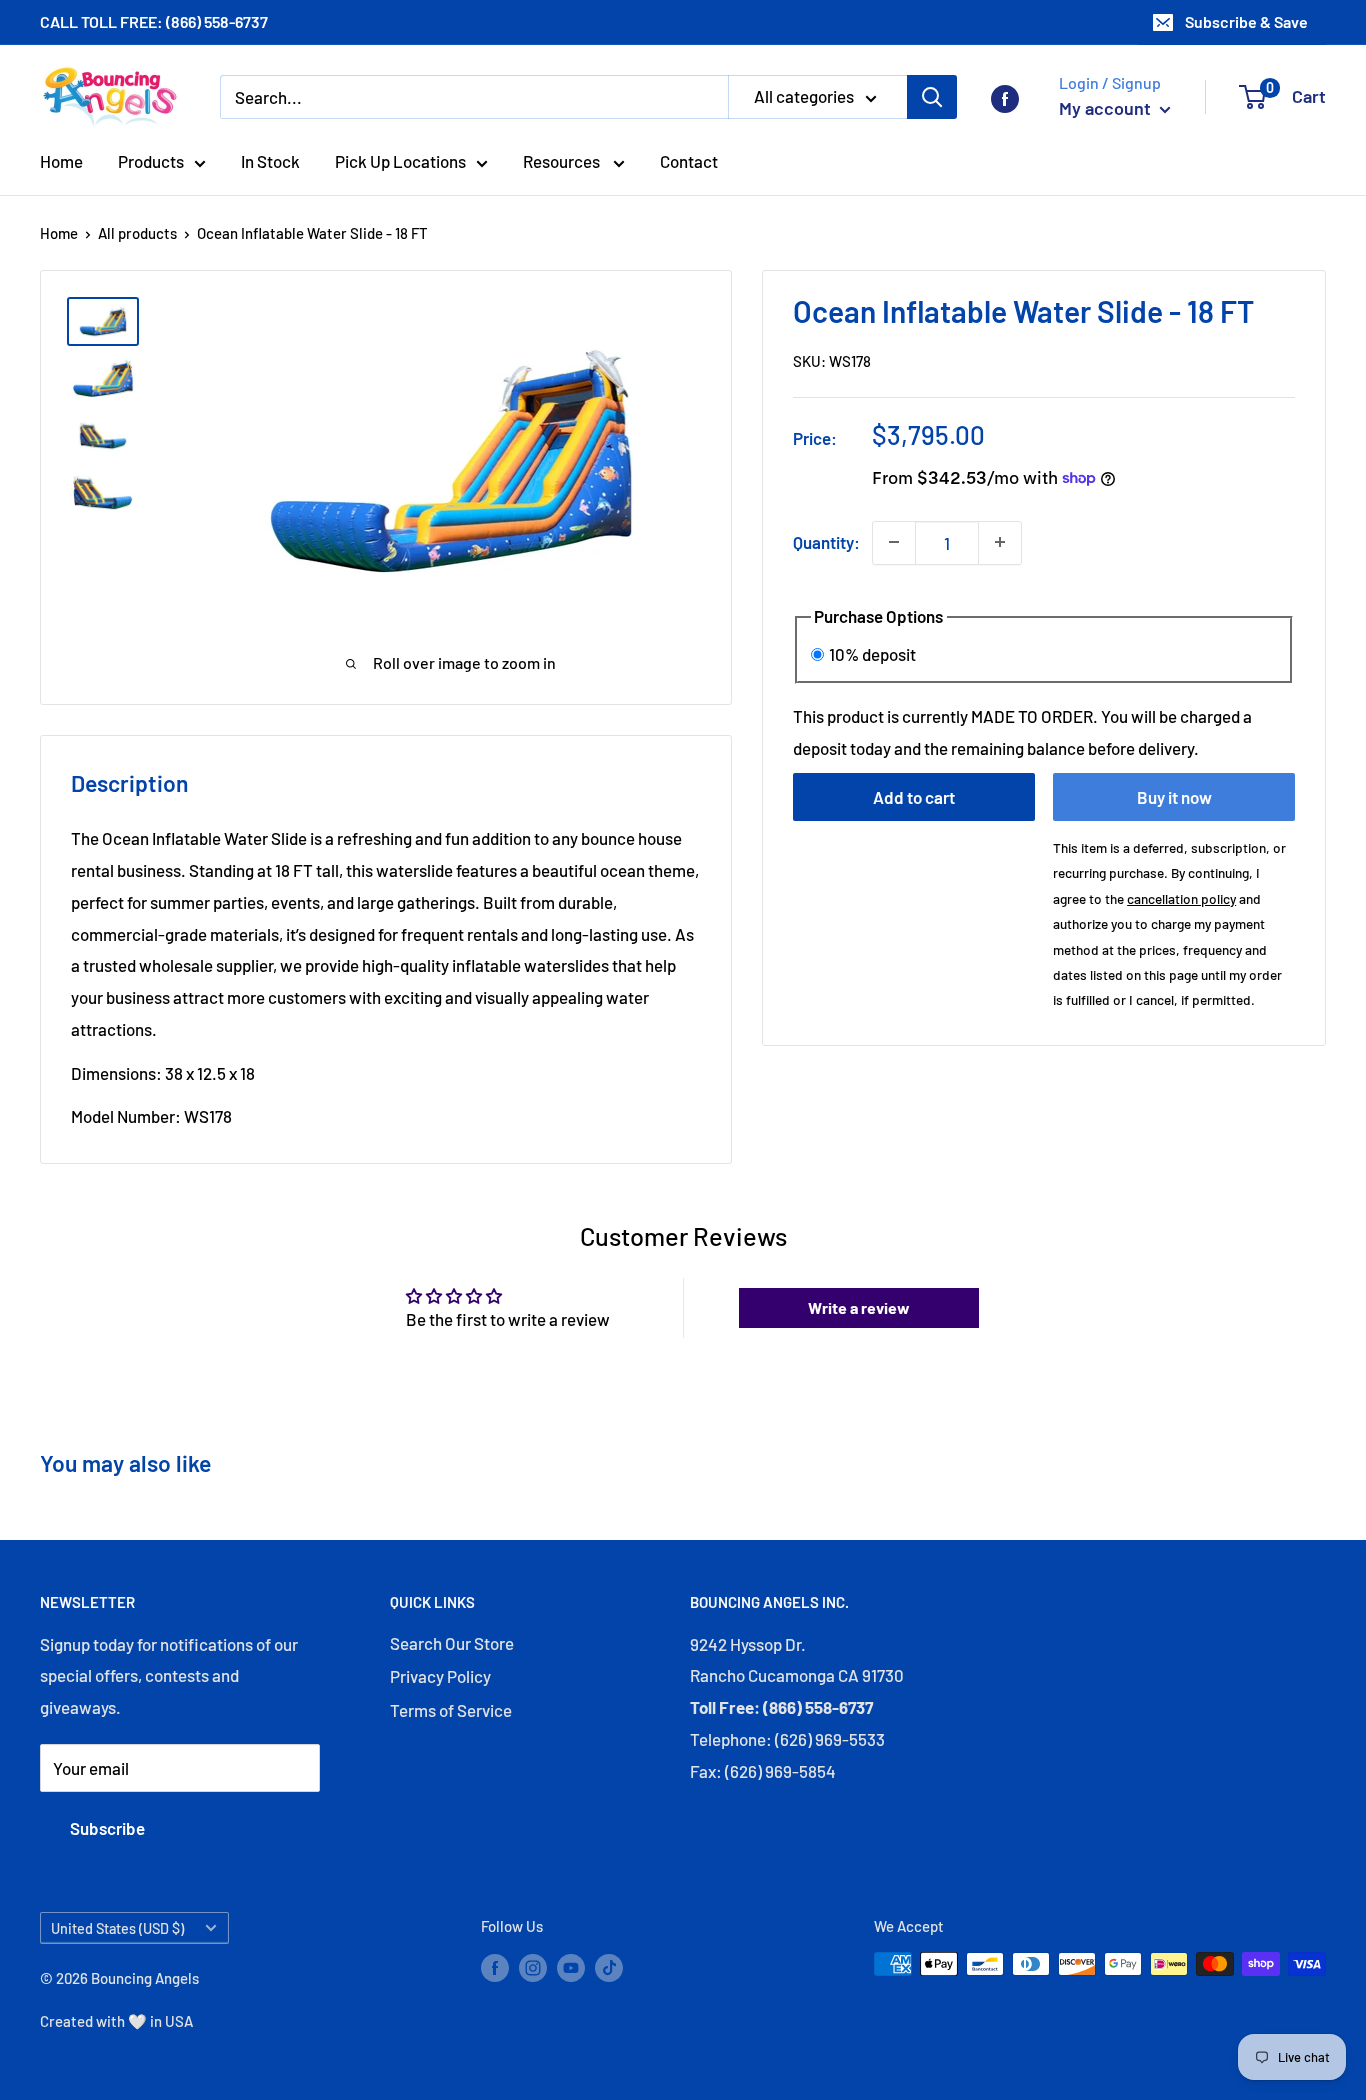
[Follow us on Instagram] (533, 1967)
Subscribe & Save (1246, 21)
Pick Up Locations (400, 161)
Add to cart (914, 797)
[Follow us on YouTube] (571, 1967)
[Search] (932, 97)
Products (151, 161)
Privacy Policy (440, 1676)
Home (61, 161)
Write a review (859, 1307)
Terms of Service (451, 1710)
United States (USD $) (117, 1928)
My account (1107, 108)
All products (137, 233)
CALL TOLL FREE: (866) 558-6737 (154, 21)
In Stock (270, 161)
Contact (689, 161)
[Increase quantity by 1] (1000, 542)
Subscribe (107, 1828)
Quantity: (826, 541)
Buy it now (1174, 797)
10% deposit (872, 653)
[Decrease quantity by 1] (894, 542)
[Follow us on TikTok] (609, 1967)
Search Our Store (452, 1643)
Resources (563, 161)
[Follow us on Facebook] (1005, 97)
